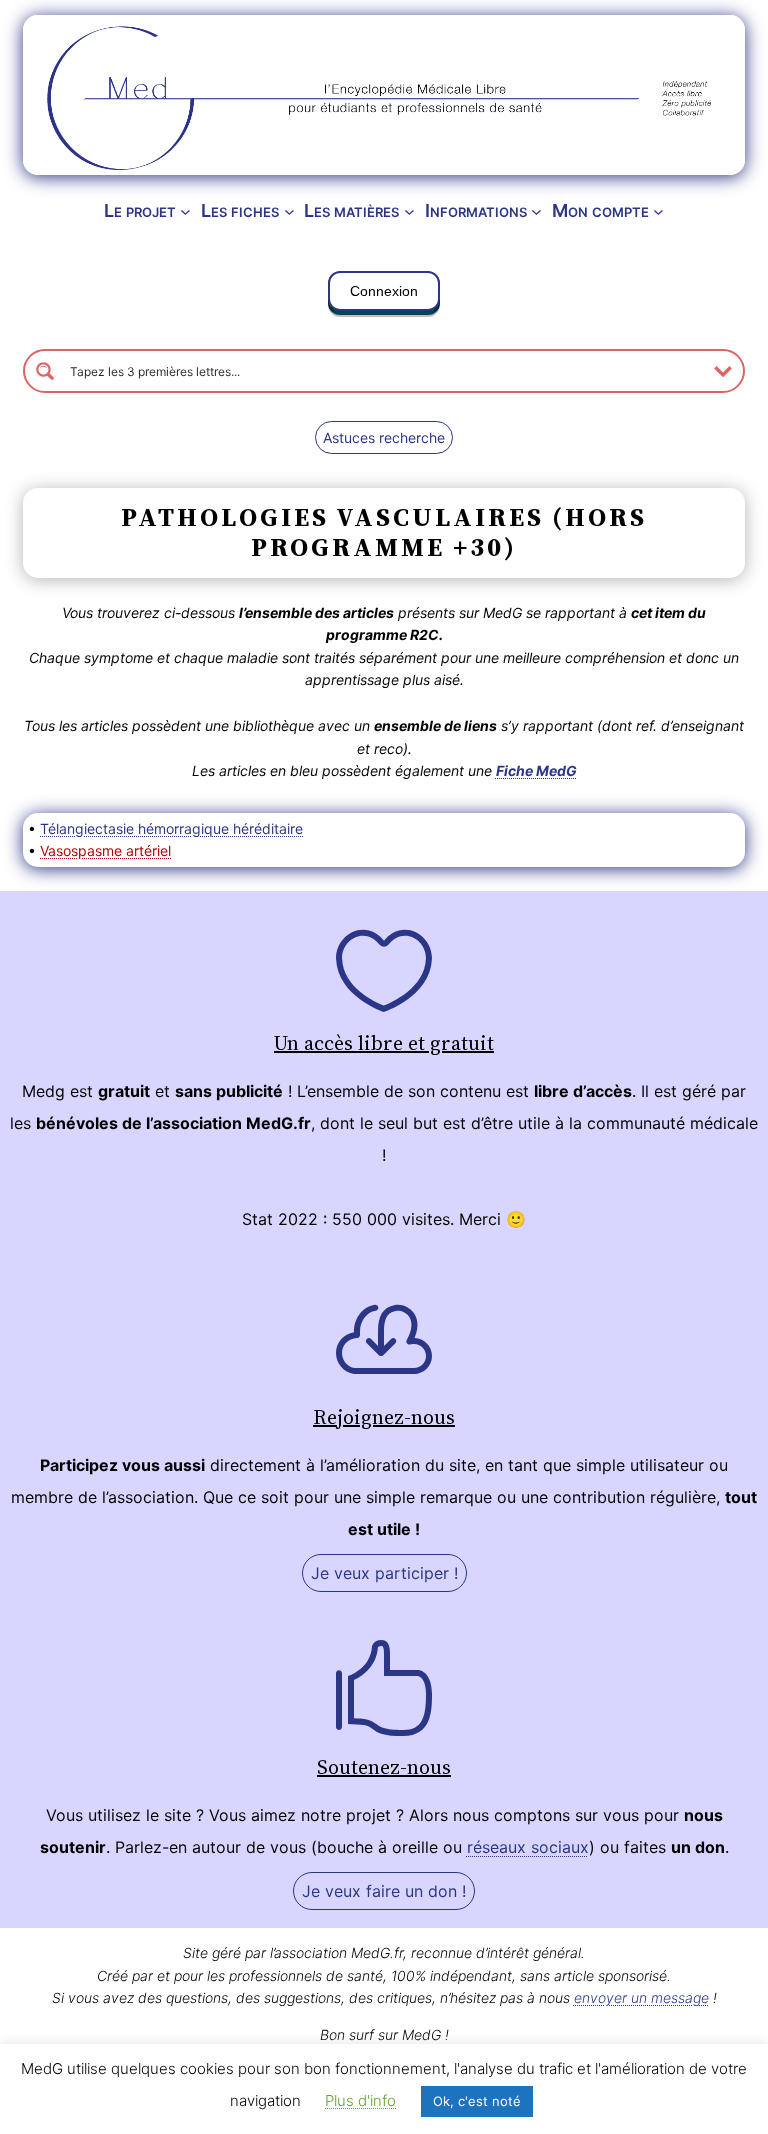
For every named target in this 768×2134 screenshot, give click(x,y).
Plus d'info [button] (360, 2100)
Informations (476, 210)
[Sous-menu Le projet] (185, 211)
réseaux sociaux (528, 1847)
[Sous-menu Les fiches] (289, 211)
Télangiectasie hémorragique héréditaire (171, 828)
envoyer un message (641, 1997)
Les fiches (240, 210)
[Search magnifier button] (45, 371)
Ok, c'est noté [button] (477, 2101)
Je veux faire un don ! (384, 1891)
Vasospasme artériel (105, 850)
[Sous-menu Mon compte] (658, 211)
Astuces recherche (384, 437)
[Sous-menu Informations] (536, 211)
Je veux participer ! (384, 1573)
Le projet (140, 210)
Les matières (351, 210)
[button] (384, 295)
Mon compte (600, 210)
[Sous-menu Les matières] (409, 211)
